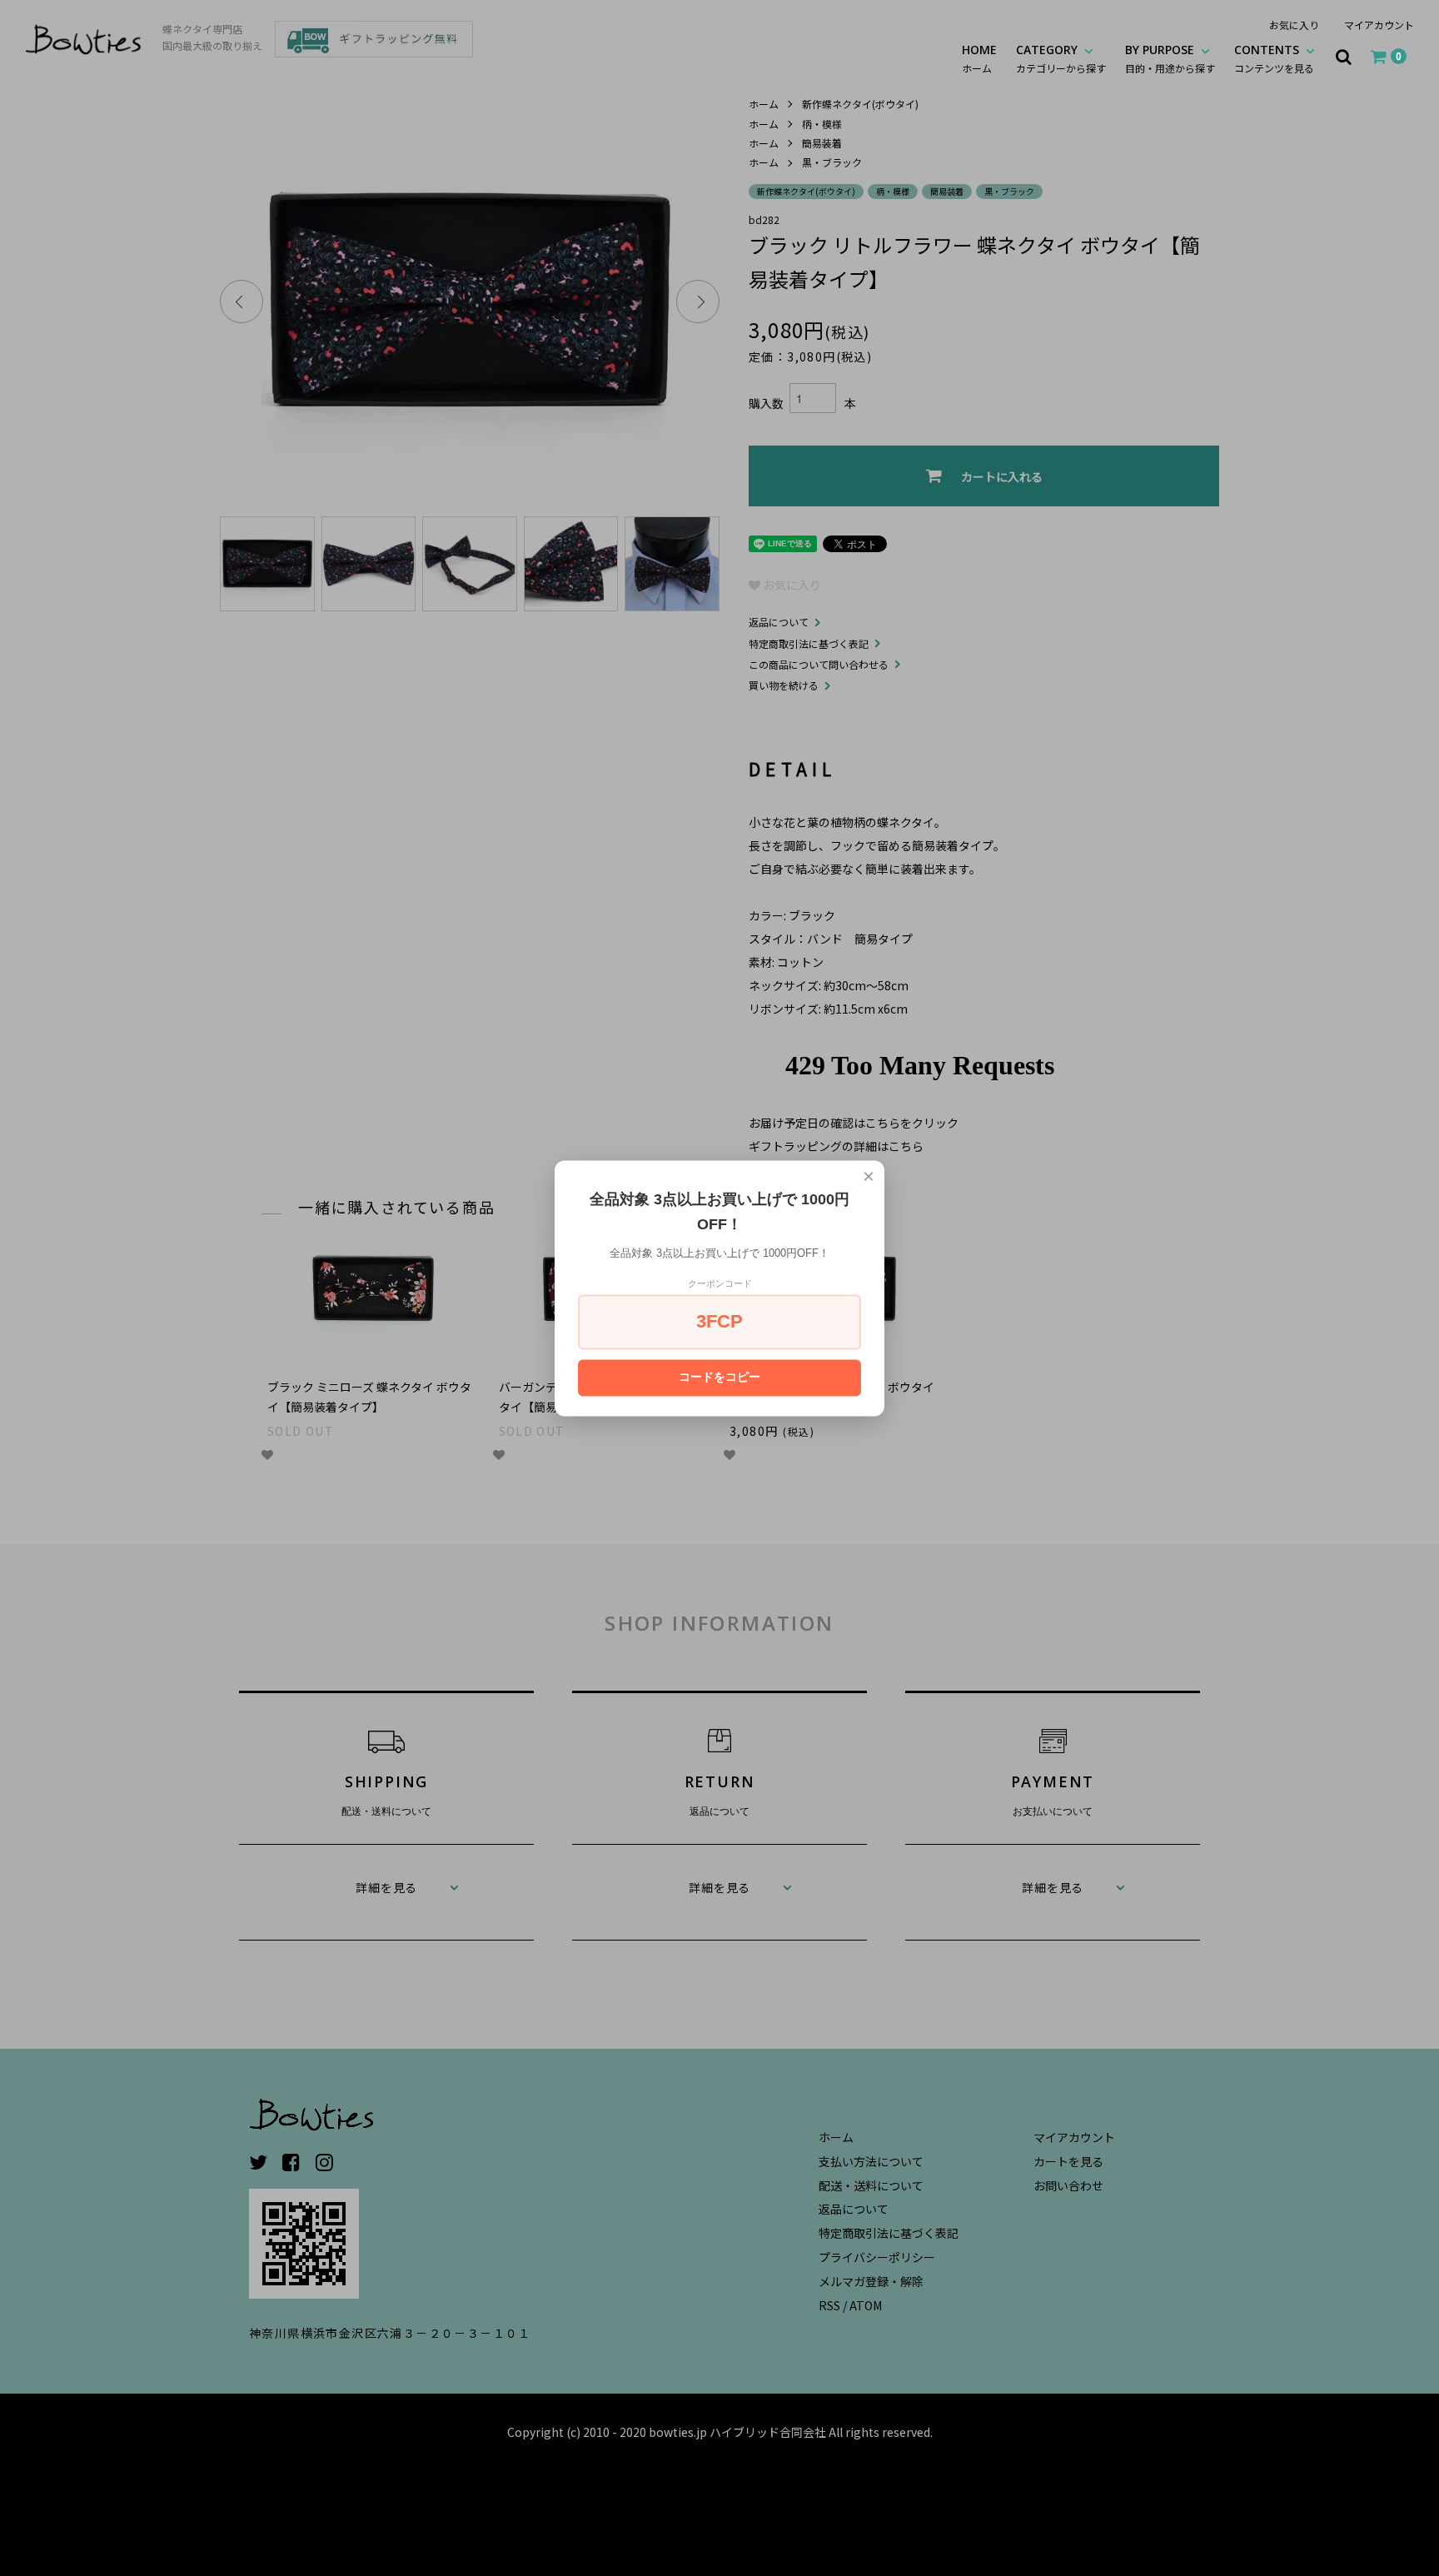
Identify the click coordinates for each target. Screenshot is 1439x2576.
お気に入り (1294, 25)
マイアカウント (1379, 25)
